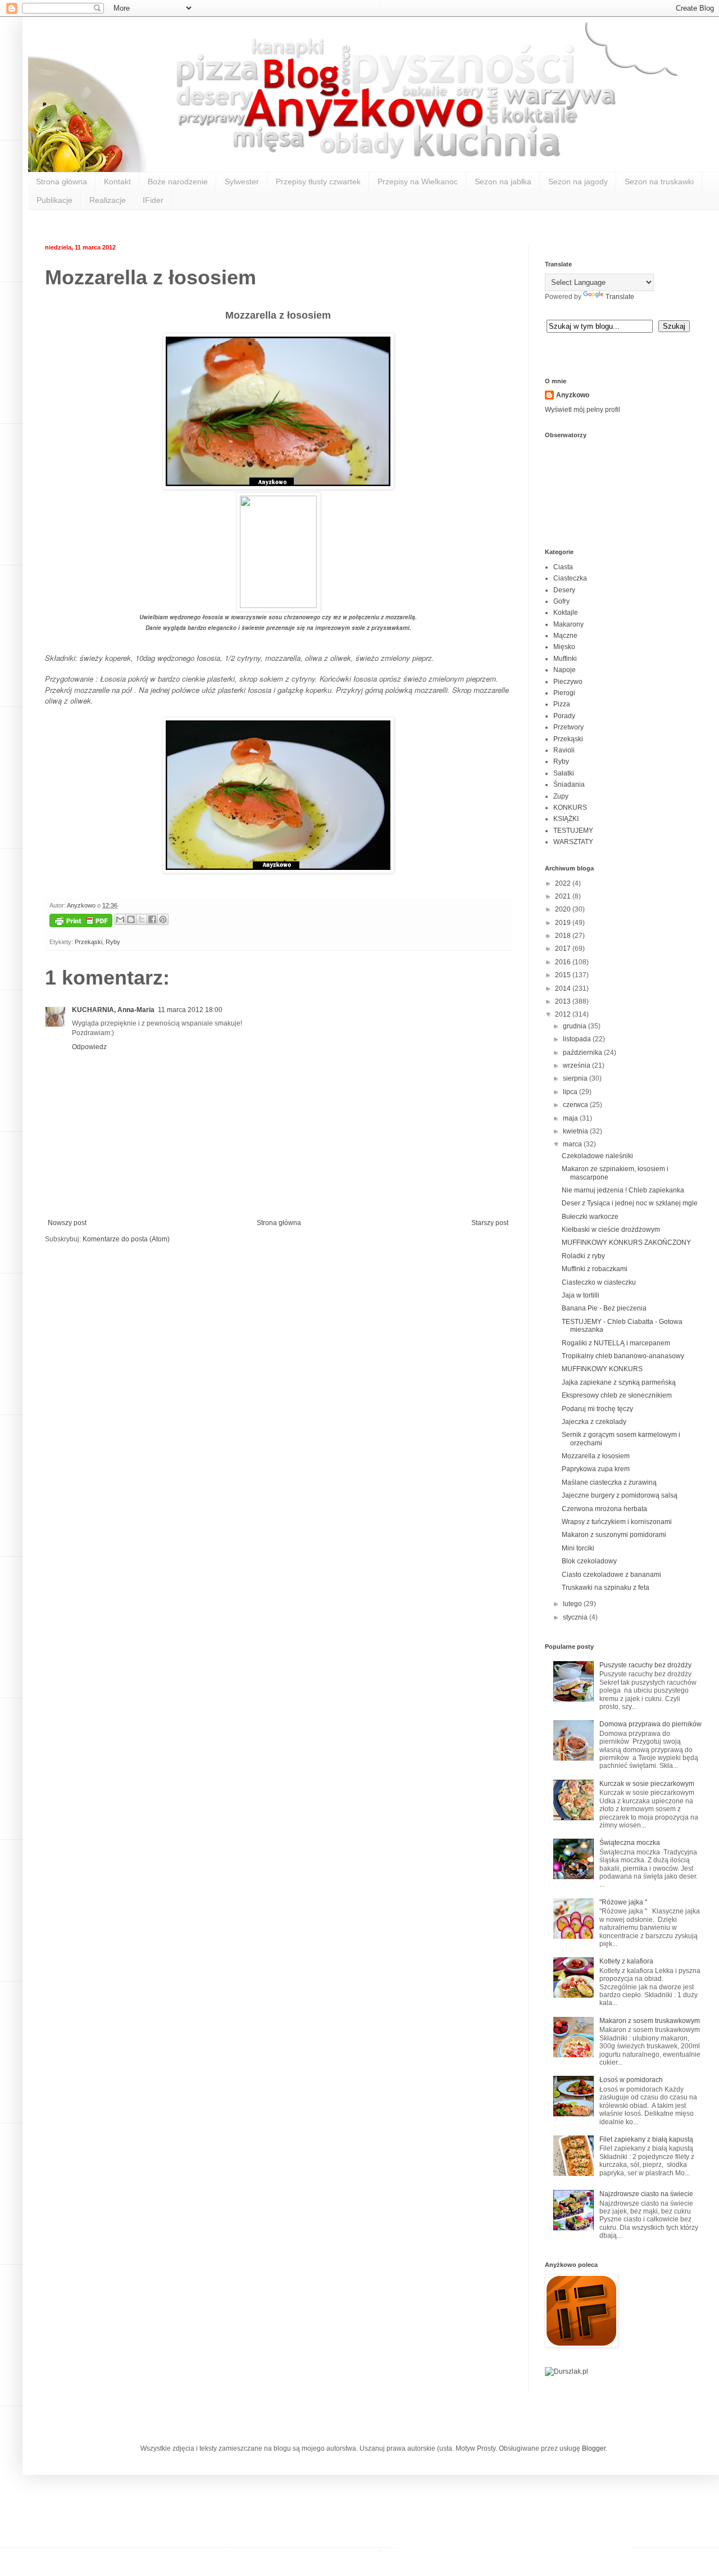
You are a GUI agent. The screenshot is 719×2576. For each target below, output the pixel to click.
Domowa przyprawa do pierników (650, 1724)
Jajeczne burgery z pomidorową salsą (620, 1495)
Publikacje (54, 200)
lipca (571, 1092)
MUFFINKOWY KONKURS (602, 1369)
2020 (564, 909)
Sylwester (242, 182)
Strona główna (62, 182)
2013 (564, 1001)
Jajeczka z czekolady (594, 1422)
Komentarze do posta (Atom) (126, 1239)
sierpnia (576, 1078)
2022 (564, 883)
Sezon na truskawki (659, 182)
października (583, 1053)
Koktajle (566, 613)
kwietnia (576, 1131)
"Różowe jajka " (623, 1902)
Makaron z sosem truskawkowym (650, 2021)
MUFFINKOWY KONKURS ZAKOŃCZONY (626, 1242)
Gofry (561, 601)
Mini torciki (578, 1548)
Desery (564, 590)
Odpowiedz (89, 1047)
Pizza (562, 704)
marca (573, 1144)
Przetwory (568, 727)
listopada (578, 1039)
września (577, 1065)
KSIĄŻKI (566, 819)
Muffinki (565, 659)
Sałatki (564, 773)
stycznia (576, 1617)
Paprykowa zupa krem (596, 1469)
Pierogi (564, 693)
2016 (564, 962)
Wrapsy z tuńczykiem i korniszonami (617, 1522)
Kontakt (117, 182)
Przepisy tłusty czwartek (318, 182)
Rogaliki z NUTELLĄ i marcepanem (616, 1343)
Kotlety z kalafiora (626, 1961)
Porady (564, 716)
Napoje (565, 670)
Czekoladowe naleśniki (597, 1156)
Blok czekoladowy (589, 1561)
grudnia (575, 1026)
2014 (564, 988)
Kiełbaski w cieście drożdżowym (611, 1230)
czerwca (576, 1105)
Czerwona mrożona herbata (604, 1509)
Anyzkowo (82, 905)
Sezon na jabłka (503, 182)
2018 (564, 936)
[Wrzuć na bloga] (131, 919)
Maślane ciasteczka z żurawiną (609, 1482)
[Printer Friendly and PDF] (81, 922)
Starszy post (490, 1223)
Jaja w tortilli (581, 1295)
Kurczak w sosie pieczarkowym (647, 1784)
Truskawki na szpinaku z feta (606, 1588)
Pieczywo (568, 682)
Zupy (561, 796)
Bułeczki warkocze (590, 1217)
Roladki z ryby (583, 1256)
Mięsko (564, 647)
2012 (564, 1014)
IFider (153, 200)
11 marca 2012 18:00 (190, 1010)
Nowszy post (67, 1223)
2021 (564, 896)
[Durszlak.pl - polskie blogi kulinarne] (566, 2371)
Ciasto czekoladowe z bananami (611, 1575)
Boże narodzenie (178, 182)
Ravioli (564, 750)
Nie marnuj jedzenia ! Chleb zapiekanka (623, 1190)
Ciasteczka (570, 578)
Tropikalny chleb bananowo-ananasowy (623, 1356)
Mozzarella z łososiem (596, 1456)
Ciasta (563, 567)
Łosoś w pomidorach (631, 2080)
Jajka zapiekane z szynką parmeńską (619, 1382)
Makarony (568, 624)
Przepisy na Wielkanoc (418, 182)
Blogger (594, 2448)
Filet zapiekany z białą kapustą (646, 2139)
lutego (573, 1604)
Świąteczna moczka (630, 1843)
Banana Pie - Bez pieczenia (604, 1308)
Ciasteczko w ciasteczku (599, 1282)
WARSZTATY (573, 842)
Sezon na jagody (578, 182)
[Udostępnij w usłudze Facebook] (152, 919)
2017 (564, 949)
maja (571, 1118)
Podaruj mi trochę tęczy (597, 1409)
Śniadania (569, 784)
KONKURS (570, 808)
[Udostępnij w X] (142, 919)
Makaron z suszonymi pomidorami (614, 1535)
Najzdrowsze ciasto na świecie (646, 2194)
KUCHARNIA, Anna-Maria (113, 1010)
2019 (564, 923)
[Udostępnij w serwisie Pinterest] (163, 919)
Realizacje (108, 200)
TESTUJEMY (573, 831)
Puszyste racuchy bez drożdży (645, 1665)
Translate (620, 297)
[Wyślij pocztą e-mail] (120, 919)
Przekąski (88, 942)
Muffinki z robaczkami (595, 1269)
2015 (564, 975)
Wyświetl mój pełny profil (583, 410)
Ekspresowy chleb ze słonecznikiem (617, 1395)
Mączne (565, 636)
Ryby (113, 942)
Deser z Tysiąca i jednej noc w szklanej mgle (630, 1203)
